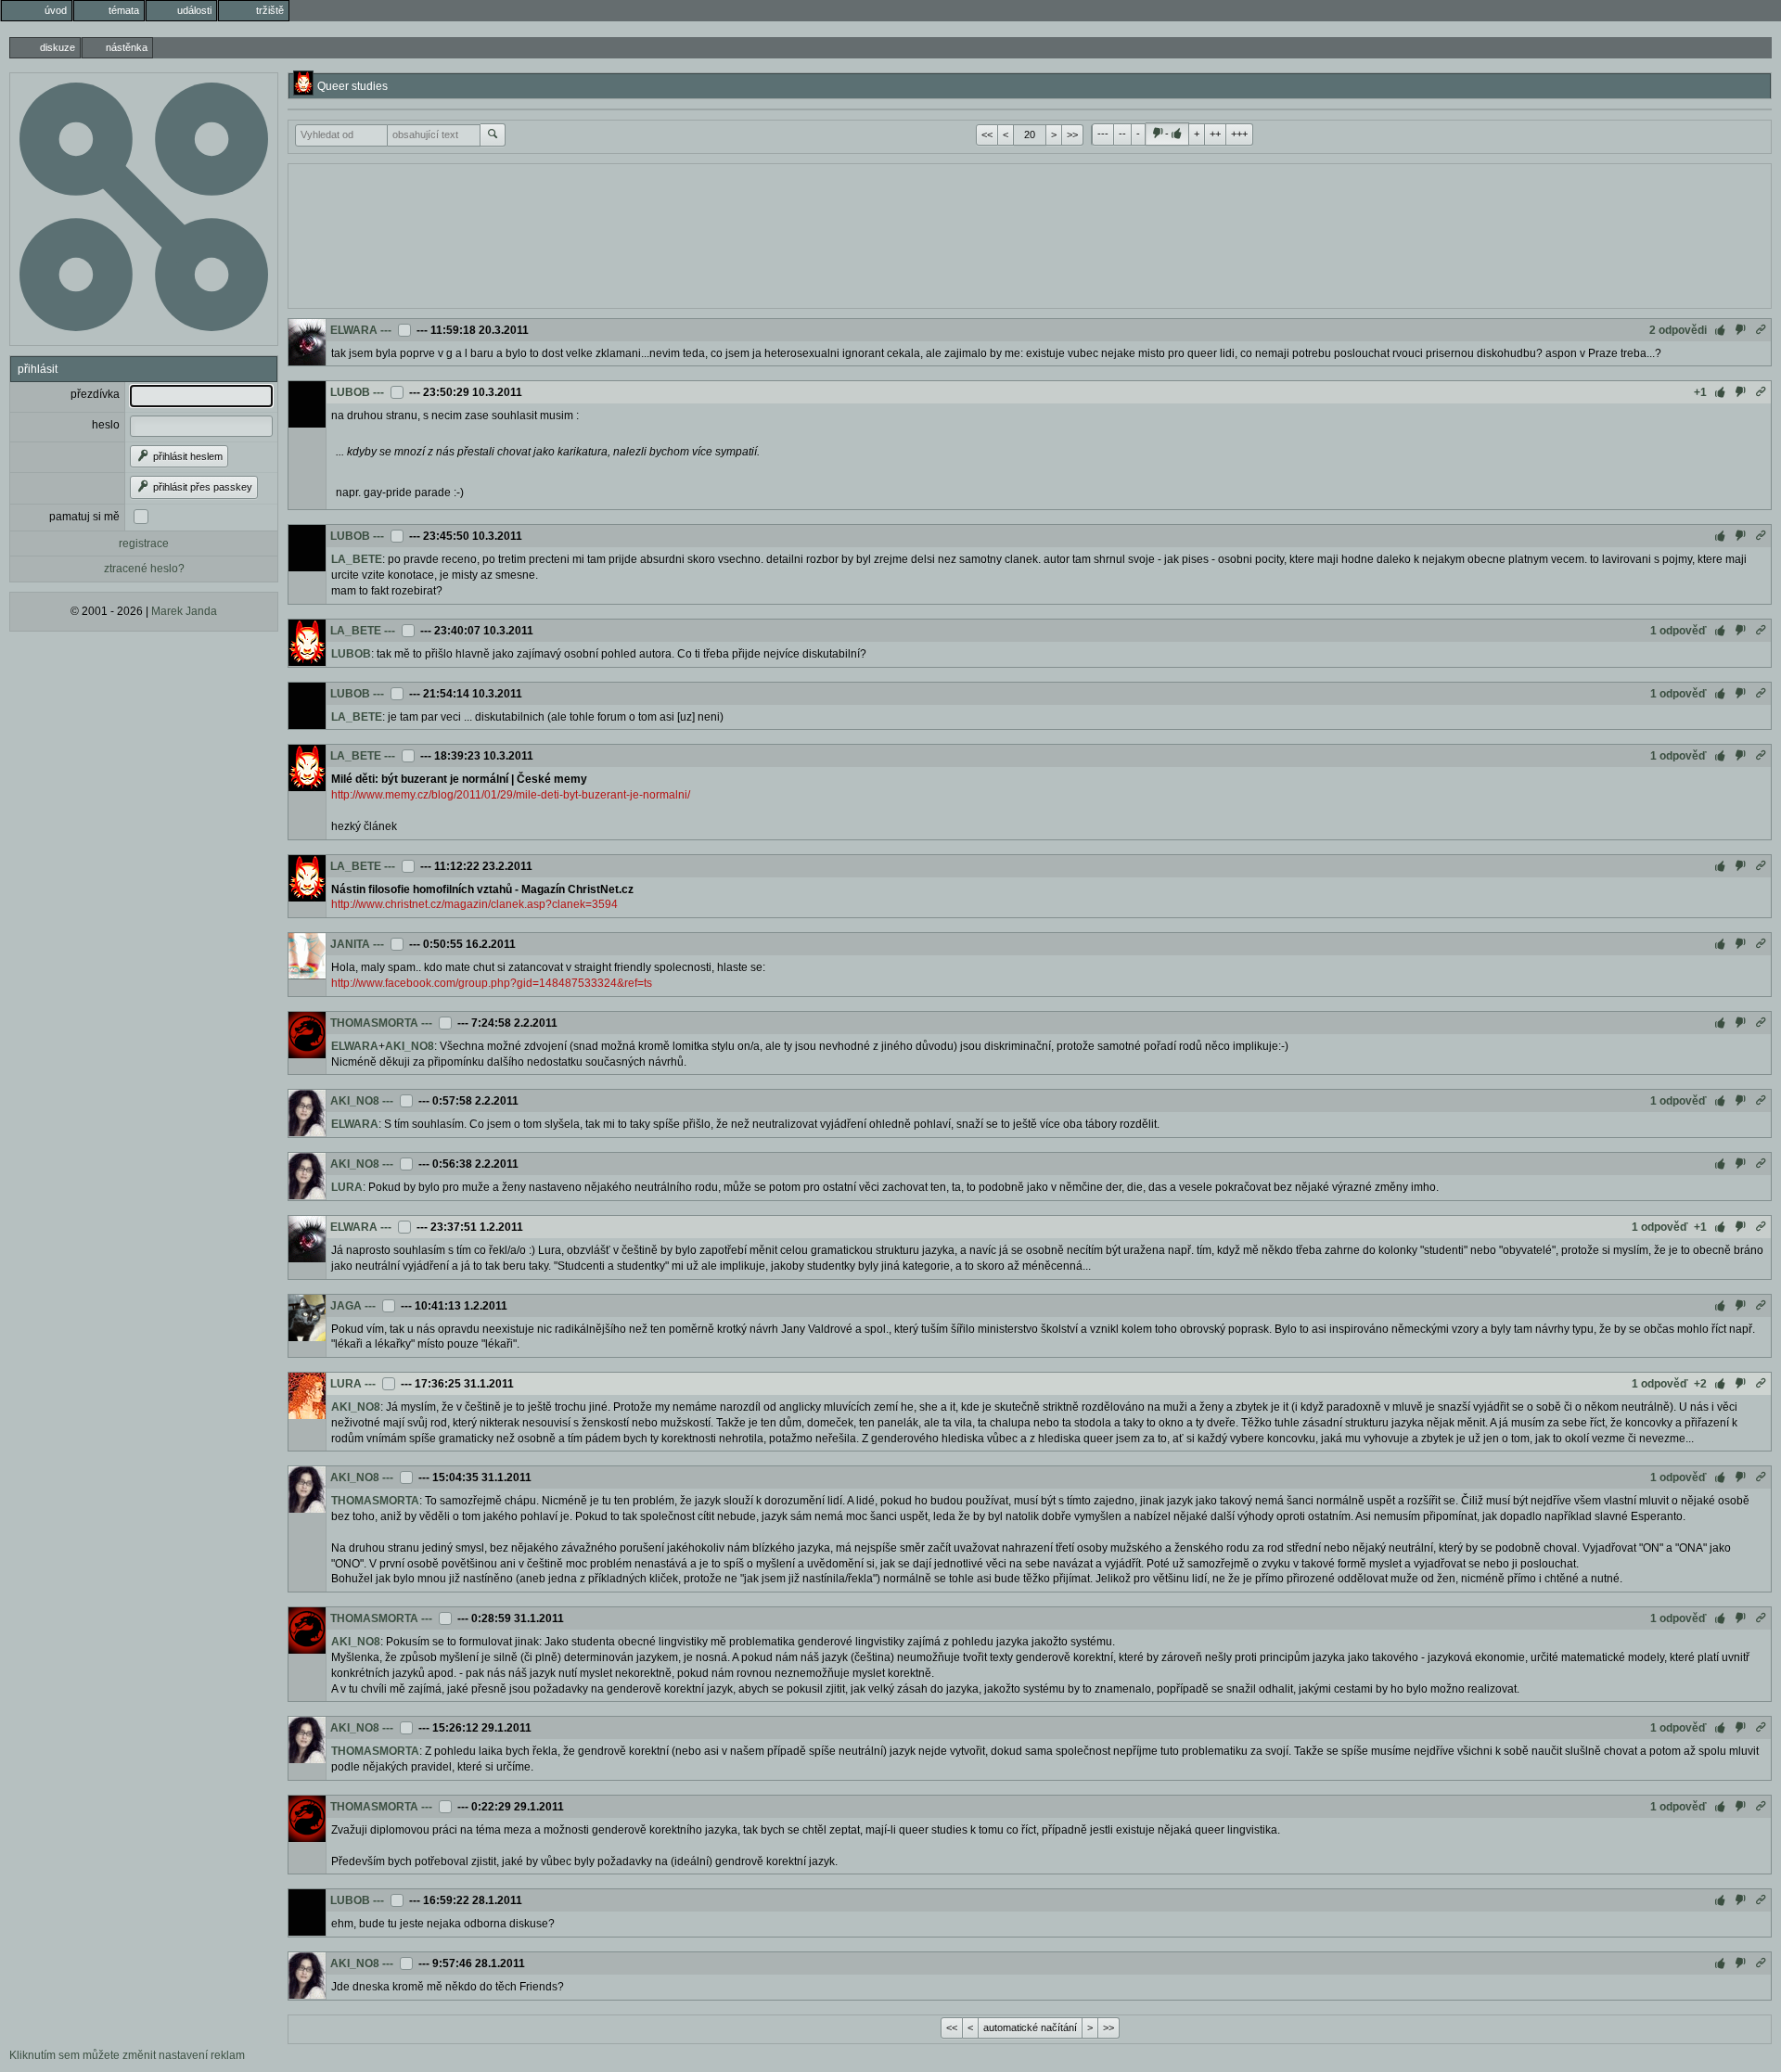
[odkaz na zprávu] (1761, 330)
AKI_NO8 (410, 1046)
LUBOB (350, 392)
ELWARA (354, 330)
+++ (1239, 134)
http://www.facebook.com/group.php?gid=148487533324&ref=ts (492, 983)
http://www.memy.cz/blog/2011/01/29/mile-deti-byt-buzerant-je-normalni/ (511, 795)
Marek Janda (184, 611)
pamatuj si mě (84, 517)
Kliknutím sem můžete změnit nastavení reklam (127, 2055)
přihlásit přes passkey (201, 487)
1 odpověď (1678, 631)
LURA (347, 1187)
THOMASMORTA (374, 1023)
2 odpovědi (1678, 330)
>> (1072, 134)
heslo (106, 425)
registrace (144, 544)
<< (987, 134)
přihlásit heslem (186, 456)
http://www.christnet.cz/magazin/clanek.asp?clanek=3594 (474, 904)
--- (1103, 134)
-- (1122, 134)
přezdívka (95, 394)
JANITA (350, 944)
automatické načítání (1030, 2027)
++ (1215, 134)
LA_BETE (357, 559)
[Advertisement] (1030, 234)
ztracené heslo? (144, 569)
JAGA (346, 1306)
